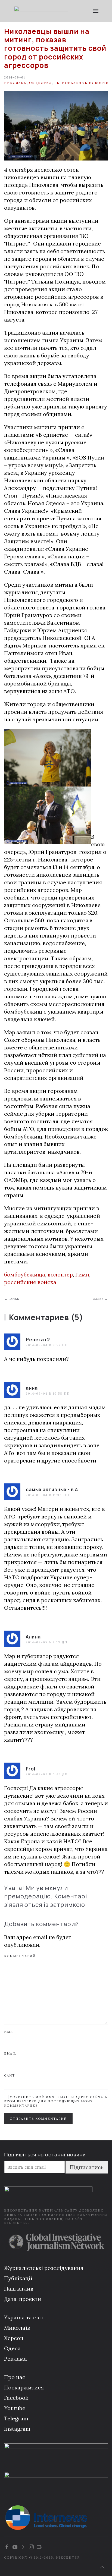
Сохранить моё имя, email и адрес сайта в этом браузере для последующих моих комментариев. (56, 2101)
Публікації (18, 2278)
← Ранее (12, 1299)
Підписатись (87, 2167)
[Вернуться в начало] (41, 11)
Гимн (82, 1274)
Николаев (15, 83)
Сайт (10, 2075)
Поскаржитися (24, 2387)
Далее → (100, 1299)
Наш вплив (19, 2289)
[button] (96, 11)
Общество (40, 83)
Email (10, 2053)
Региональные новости (82, 83)
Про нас (15, 2377)
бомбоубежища (25, 1274)
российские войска (30, 1282)
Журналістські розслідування (44, 2268)
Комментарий (20, 1956)
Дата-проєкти (23, 2299)
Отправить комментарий (38, 2119)
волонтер (60, 1274)
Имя (9, 2032)
